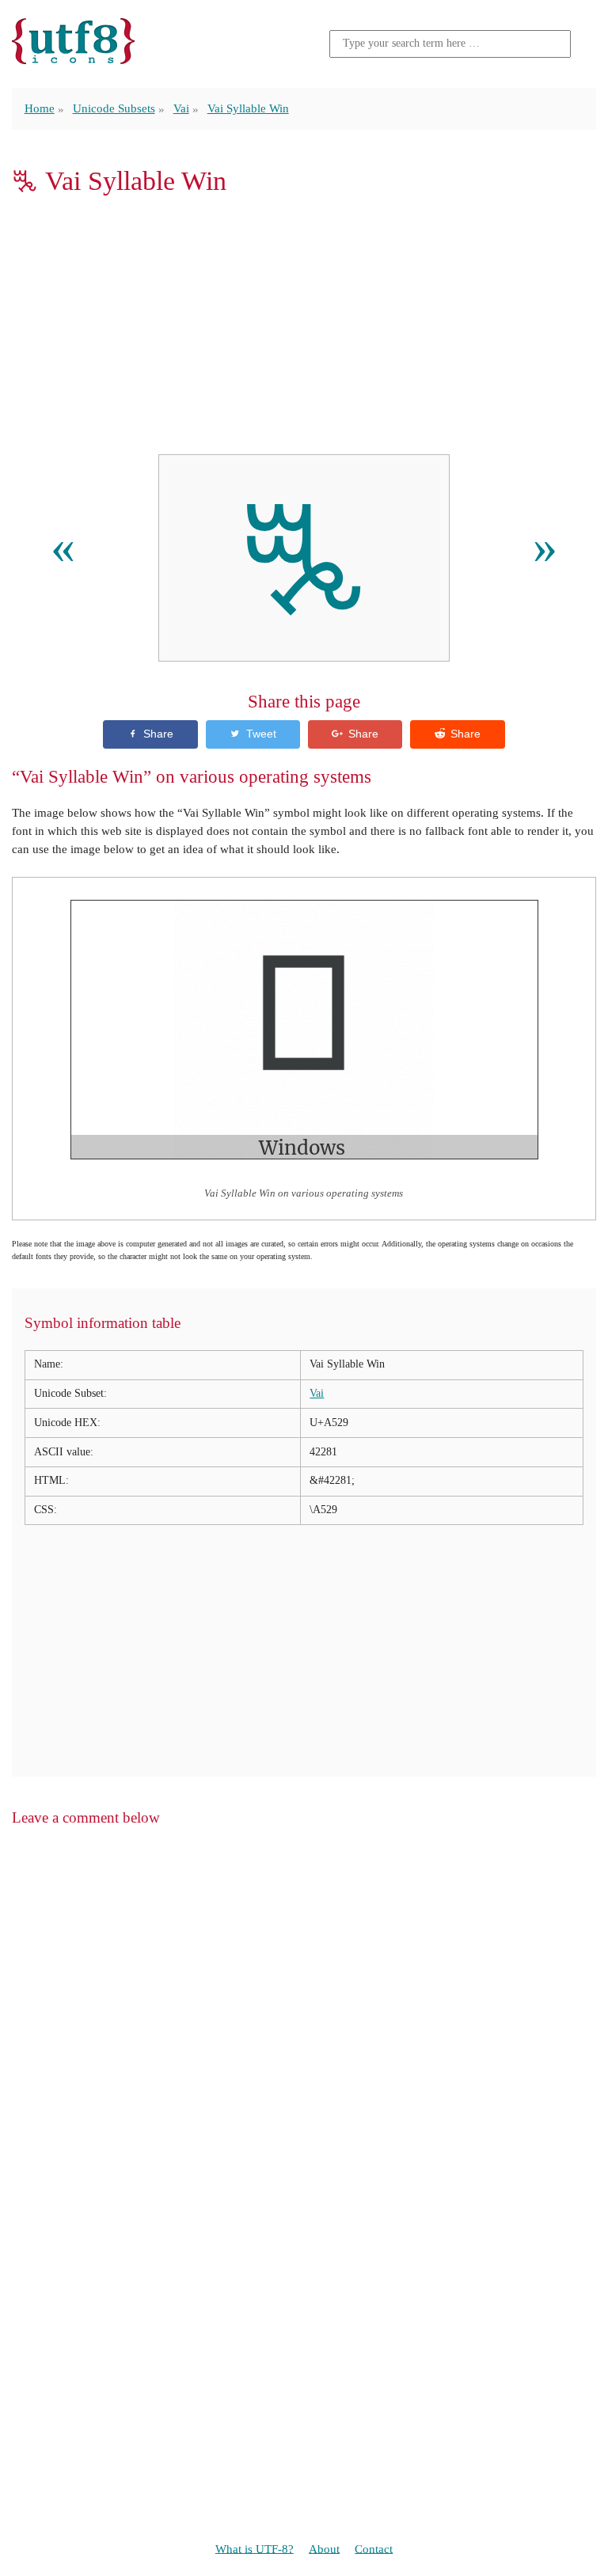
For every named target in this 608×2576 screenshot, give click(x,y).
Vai (181, 108)
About (324, 2548)
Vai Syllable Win (248, 108)
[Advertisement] (304, 325)
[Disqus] (304, 2043)
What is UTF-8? (255, 2548)
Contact (374, 2548)
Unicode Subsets (114, 108)
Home (40, 108)
